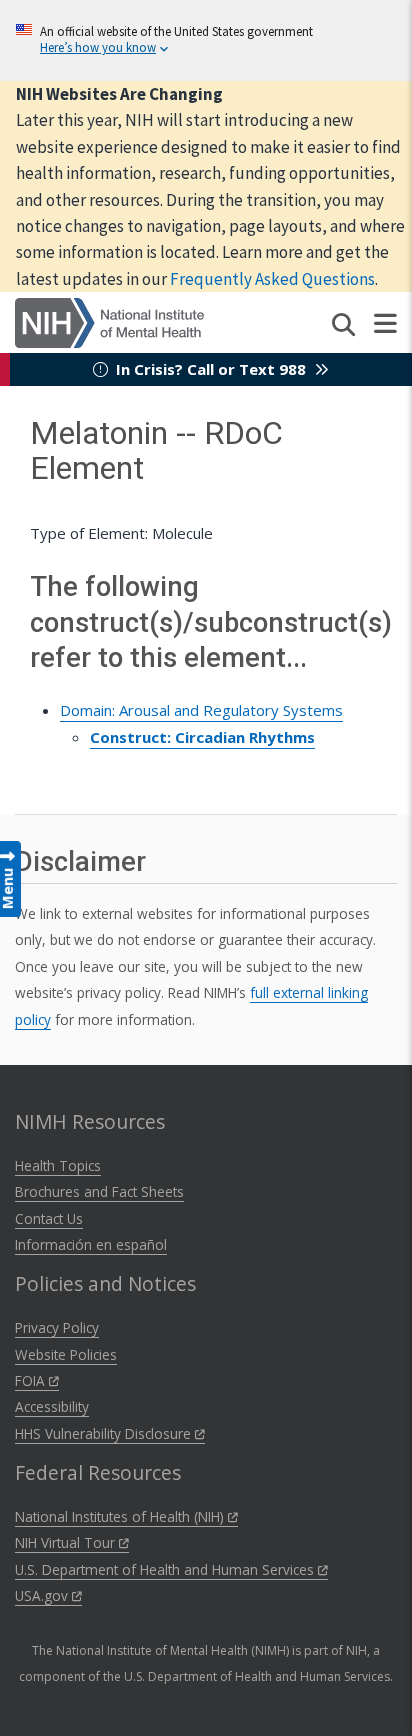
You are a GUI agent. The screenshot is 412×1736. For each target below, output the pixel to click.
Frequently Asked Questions (272, 279)
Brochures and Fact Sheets (99, 1191)
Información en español (91, 1244)
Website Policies (66, 1354)
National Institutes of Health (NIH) (121, 1516)
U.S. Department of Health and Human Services (166, 1569)
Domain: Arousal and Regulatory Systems (201, 710)
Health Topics (58, 1165)
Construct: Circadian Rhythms (202, 737)
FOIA (32, 1380)
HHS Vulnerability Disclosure (105, 1433)
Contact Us (49, 1218)
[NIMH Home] (109, 321)
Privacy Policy (57, 1327)
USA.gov (43, 1595)
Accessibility (52, 1406)
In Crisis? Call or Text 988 (211, 369)
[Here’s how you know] (206, 40)
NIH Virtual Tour (67, 1542)
